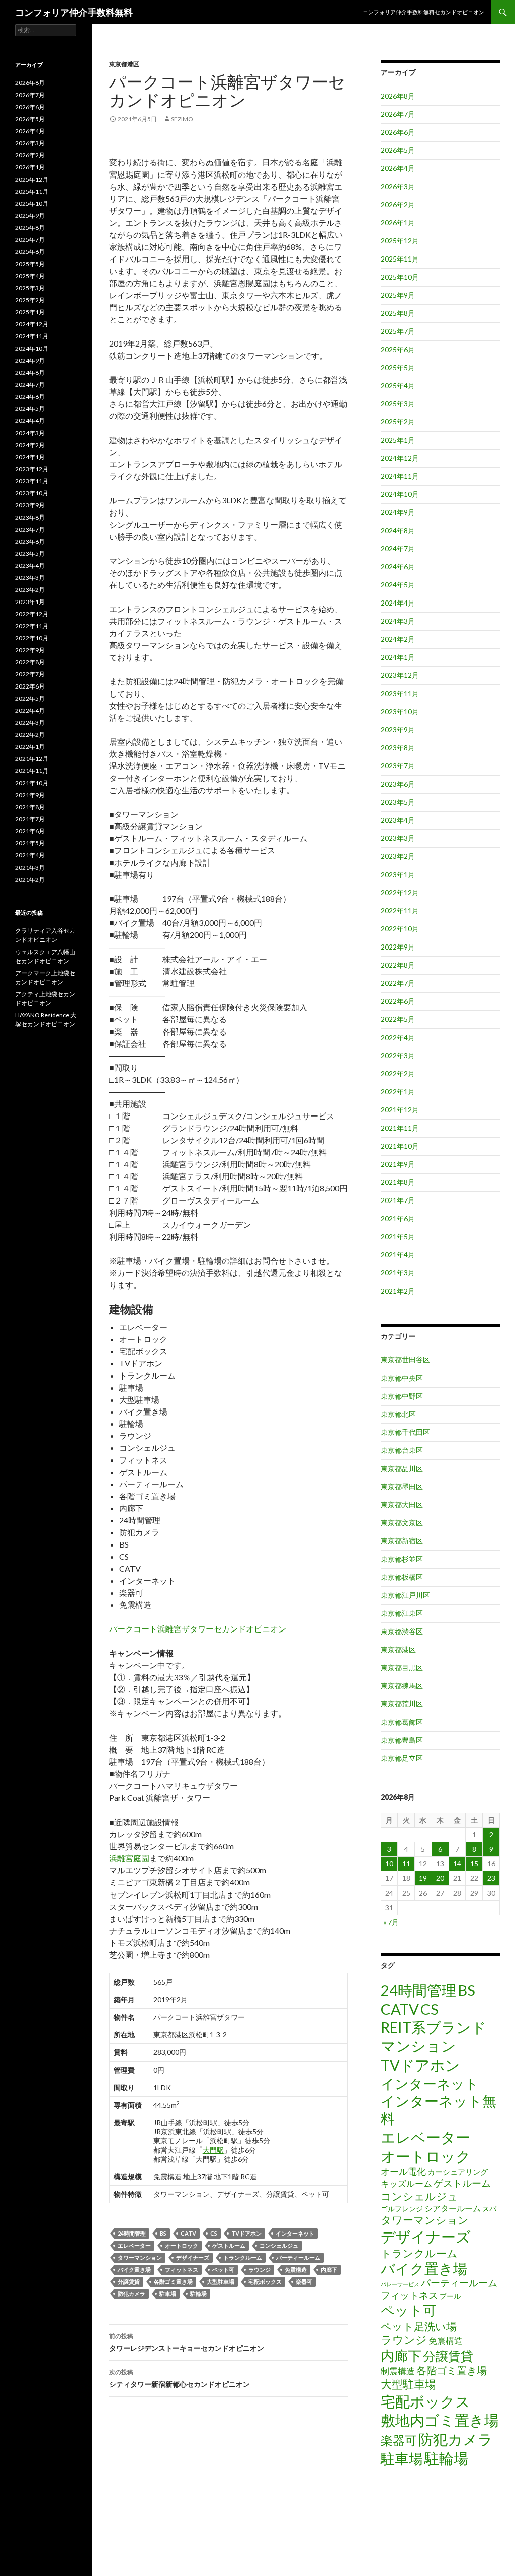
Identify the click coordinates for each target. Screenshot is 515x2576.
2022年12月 (400, 892)
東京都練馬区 (402, 1686)
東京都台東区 (402, 1450)
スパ (489, 2209)
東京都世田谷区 (405, 1360)
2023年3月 (398, 838)
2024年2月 (398, 639)
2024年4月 (398, 603)
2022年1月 (398, 1092)
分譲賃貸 (129, 2282)
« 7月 (391, 1922)
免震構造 (296, 2269)
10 (389, 1864)
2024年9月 (398, 512)
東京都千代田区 (405, 1432)
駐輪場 (198, 2294)
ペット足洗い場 (419, 2326)
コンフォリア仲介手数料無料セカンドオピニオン (423, 12)
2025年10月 (400, 277)
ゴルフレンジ (402, 2209)
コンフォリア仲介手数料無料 (74, 12)
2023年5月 (398, 802)
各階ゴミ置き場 (173, 2282)
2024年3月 (398, 621)
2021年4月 (398, 1255)
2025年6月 (398, 349)
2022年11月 (400, 911)
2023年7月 (398, 766)
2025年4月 (398, 385)
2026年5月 (398, 150)
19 (423, 1878)
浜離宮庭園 (129, 1858)
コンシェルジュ (279, 2245)
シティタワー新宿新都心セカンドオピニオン (180, 2378)
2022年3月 (398, 1055)
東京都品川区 (402, 1468)
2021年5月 (398, 1236)
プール (450, 2296)
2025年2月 (398, 422)
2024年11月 (400, 476)
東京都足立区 (402, 1758)
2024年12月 (400, 458)
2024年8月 (398, 530)
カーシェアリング (458, 2172)
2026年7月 (398, 114)
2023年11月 (400, 693)
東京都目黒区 (402, 1667)
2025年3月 (398, 404)
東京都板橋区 (402, 1577)
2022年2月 (398, 1074)
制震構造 (398, 2371)
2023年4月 (398, 820)
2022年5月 (398, 1019)
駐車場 (168, 2294)
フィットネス (182, 2269)
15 (474, 1864)
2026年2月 (398, 204)
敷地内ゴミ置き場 (440, 2420)
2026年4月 (398, 168)
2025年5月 (398, 367)
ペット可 (223, 2269)
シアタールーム (453, 2208)
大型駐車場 (221, 2282)
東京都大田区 (402, 1505)
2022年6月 (398, 1001)
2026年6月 (398, 132)
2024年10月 (400, 494)
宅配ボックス (265, 2282)
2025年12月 (400, 241)
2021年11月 (400, 1128)
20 (440, 1878)
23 (491, 1878)
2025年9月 (398, 295)
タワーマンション (140, 2257)
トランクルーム (243, 2257)
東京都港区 (124, 64)
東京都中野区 (402, 1396)
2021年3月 (398, 1273)
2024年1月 (398, 657)
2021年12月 (400, 1110)
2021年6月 (398, 1218)
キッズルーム (406, 2183)
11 (406, 1864)
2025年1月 (398, 440)
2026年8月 (398, 96)
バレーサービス (400, 2284)
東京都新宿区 (402, 1541)
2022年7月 (398, 983)
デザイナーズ (193, 2257)
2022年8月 (398, 965)
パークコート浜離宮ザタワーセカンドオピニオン (198, 1629)
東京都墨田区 (402, 1486)
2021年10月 (400, 1146)
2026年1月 (398, 223)
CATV (188, 2233)
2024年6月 (398, 567)
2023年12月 (400, 675)
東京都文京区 (402, 1523)
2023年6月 (398, 784)
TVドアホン (246, 2233)
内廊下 (329, 2269)
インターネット (295, 2233)
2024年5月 (398, 585)
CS (214, 2233)
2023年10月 (400, 711)
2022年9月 (398, 947)
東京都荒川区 (402, 1704)
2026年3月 (398, 186)
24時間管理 (132, 2233)
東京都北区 (398, 1414)
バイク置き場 (134, 2269)
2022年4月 (398, 1037)
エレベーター (134, 2245)
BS (163, 2233)
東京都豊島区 (402, 1740)
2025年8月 (398, 313)
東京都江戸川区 (405, 1595)
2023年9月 (398, 729)
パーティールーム (298, 2257)
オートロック (182, 2245)
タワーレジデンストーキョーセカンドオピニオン (187, 2342)
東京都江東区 (402, 1613)
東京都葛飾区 (402, 1722)
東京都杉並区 (402, 1559)
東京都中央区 (402, 1378)
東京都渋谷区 (402, 1631)
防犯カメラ (132, 2294)
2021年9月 (398, 1164)
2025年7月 (398, 331)
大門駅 (213, 2150)
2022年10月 (400, 929)
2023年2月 (398, 856)
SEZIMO (182, 119)
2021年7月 (398, 1200)
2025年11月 (400, 259)
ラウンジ (260, 2269)
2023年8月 (398, 748)
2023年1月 (398, 874)
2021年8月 (398, 1182)
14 (457, 1864)
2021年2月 (398, 1291)
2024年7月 (398, 548)
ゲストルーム (229, 2245)
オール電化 (403, 2171)
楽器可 (304, 2282)
